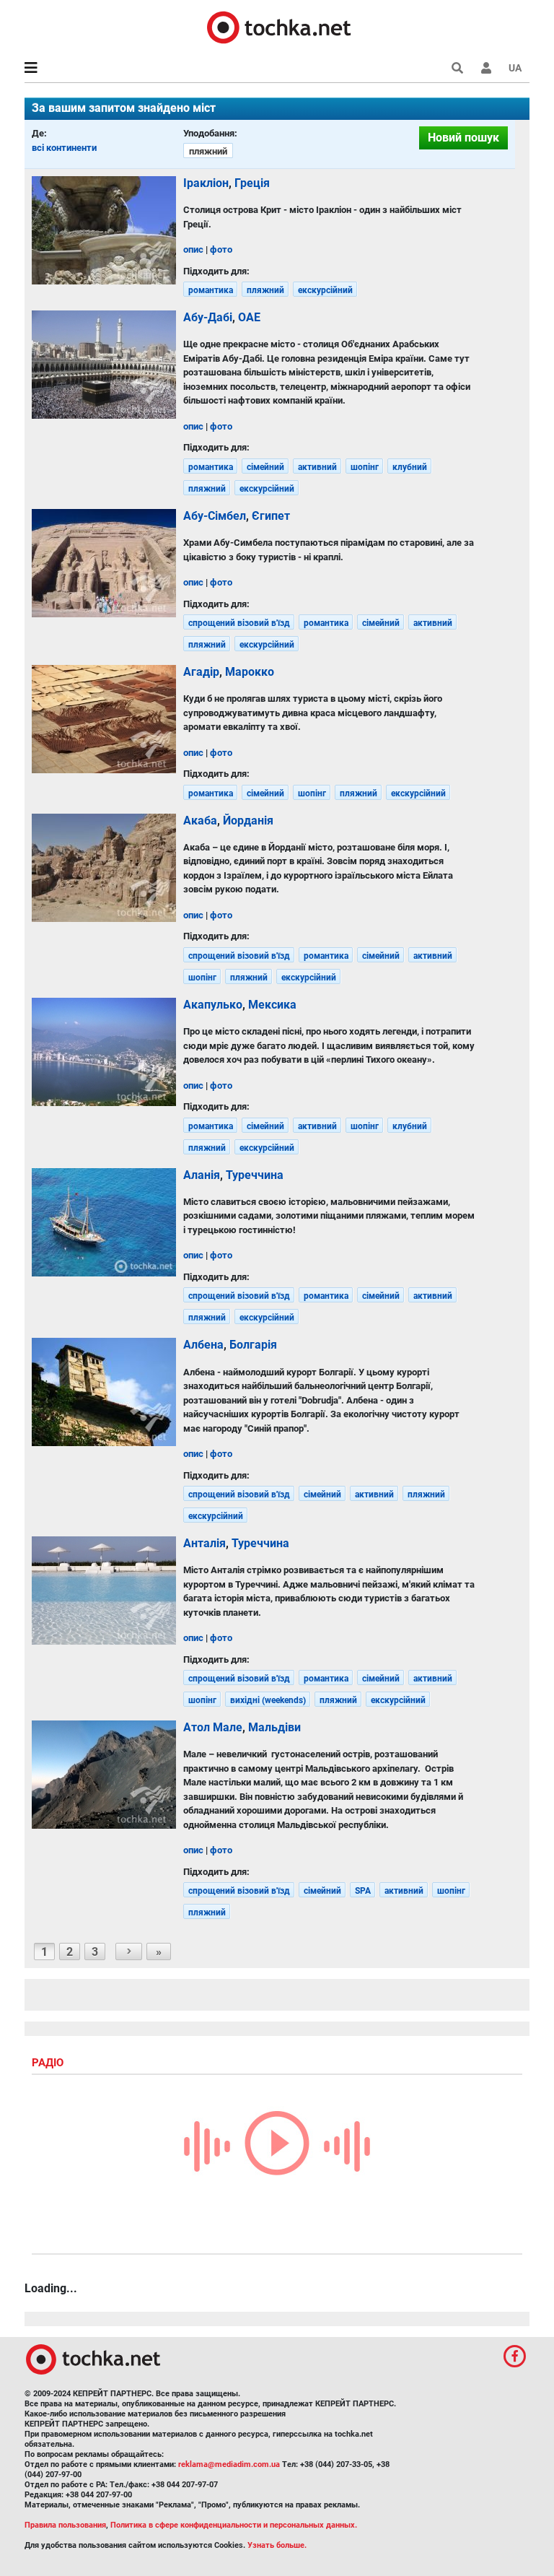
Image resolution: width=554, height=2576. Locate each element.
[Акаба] (104, 868)
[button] (486, 68)
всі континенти (64, 148)
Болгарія (253, 1345)
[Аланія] (104, 1222)
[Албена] (104, 1392)
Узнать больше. (277, 2545)
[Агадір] (104, 719)
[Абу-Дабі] (104, 365)
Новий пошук (463, 138)
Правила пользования (65, 2525)
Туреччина (255, 1175)
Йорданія (248, 821)
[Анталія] (104, 1591)
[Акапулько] (104, 1052)
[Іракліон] (104, 230)
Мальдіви (274, 1727)
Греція (252, 183)
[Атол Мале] (104, 1775)
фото (221, 249)
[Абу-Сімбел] (104, 563)
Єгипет (271, 516)
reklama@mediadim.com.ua (229, 2464)
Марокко (250, 672)
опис (193, 249)
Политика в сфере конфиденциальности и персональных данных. (234, 2525)
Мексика (272, 1005)
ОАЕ (249, 317)
